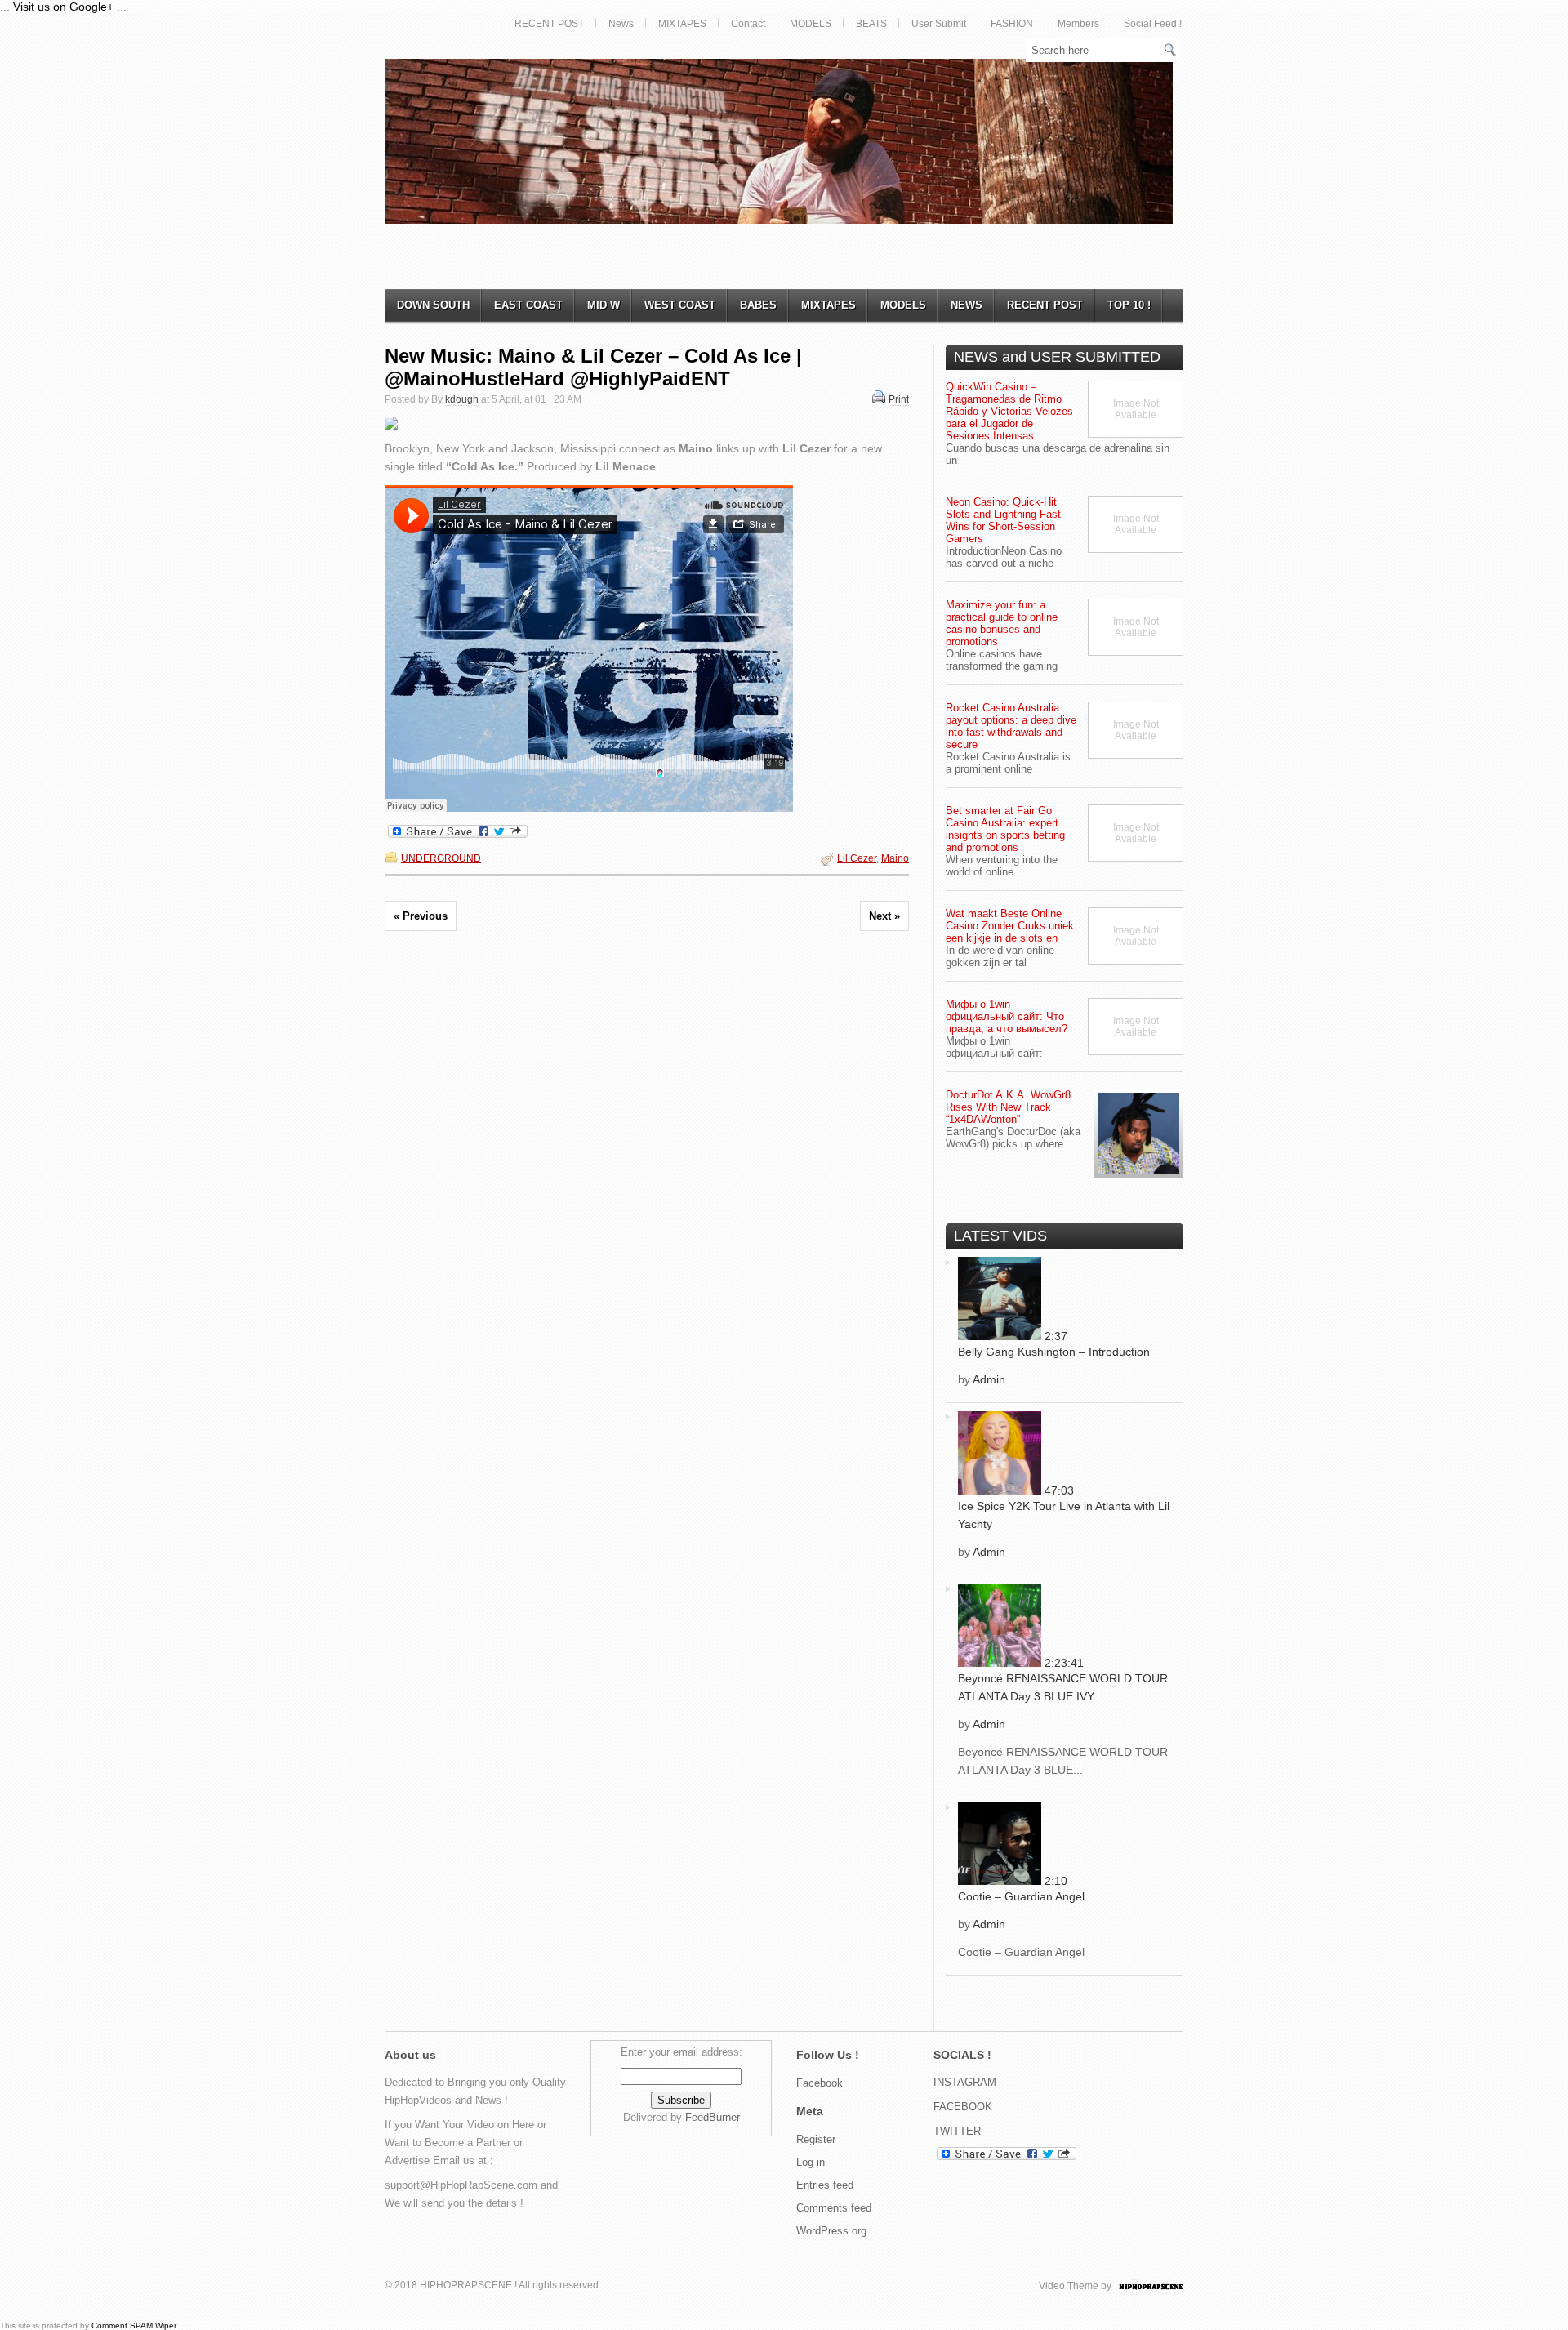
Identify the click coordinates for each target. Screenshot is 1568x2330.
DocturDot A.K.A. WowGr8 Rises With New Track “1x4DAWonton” (1008, 1107)
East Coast (528, 305)
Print (899, 399)
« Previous (421, 916)
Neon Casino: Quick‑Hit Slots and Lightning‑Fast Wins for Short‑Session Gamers (1003, 520)
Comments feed (834, 2208)
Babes (758, 305)
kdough (462, 399)
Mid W (604, 305)
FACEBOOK (963, 2107)
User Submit (939, 24)
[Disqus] (647, 1172)
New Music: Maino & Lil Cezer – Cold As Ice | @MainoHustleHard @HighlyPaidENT (593, 367)
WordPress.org (831, 2231)
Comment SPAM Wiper (134, 2326)
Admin (989, 1379)
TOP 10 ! (1129, 305)
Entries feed (825, 2185)
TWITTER (957, 2131)
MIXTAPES (682, 24)
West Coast (680, 305)
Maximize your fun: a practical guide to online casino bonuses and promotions (1002, 623)
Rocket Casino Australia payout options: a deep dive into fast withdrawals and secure (1011, 726)
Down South (433, 305)
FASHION (1012, 24)
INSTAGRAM (965, 2082)
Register (816, 2139)
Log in (811, 2162)
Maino (895, 858)
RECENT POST (549, 24)
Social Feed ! (1153, 24)
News (621, 24)
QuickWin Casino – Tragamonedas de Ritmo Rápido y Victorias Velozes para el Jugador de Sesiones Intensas (1009, 411)
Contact (748, 24)
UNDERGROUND (441, 858)
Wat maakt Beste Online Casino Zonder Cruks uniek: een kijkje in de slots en (1011, 926)
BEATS (871, 24)
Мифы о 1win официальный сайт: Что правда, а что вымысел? (1007, 1016)
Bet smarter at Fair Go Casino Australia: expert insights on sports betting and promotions (1005, 829)
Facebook (820, 2083)
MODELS (811, 24)
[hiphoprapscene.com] (1167, 2286)
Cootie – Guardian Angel (1021, 1896)
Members (1078, 24)
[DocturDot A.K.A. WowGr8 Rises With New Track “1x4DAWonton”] (1138, 1134)
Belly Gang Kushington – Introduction (1054, 1352)
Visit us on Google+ (63, 7)
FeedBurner (713, 2117)
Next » (884, 916)
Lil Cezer (857, 858)
